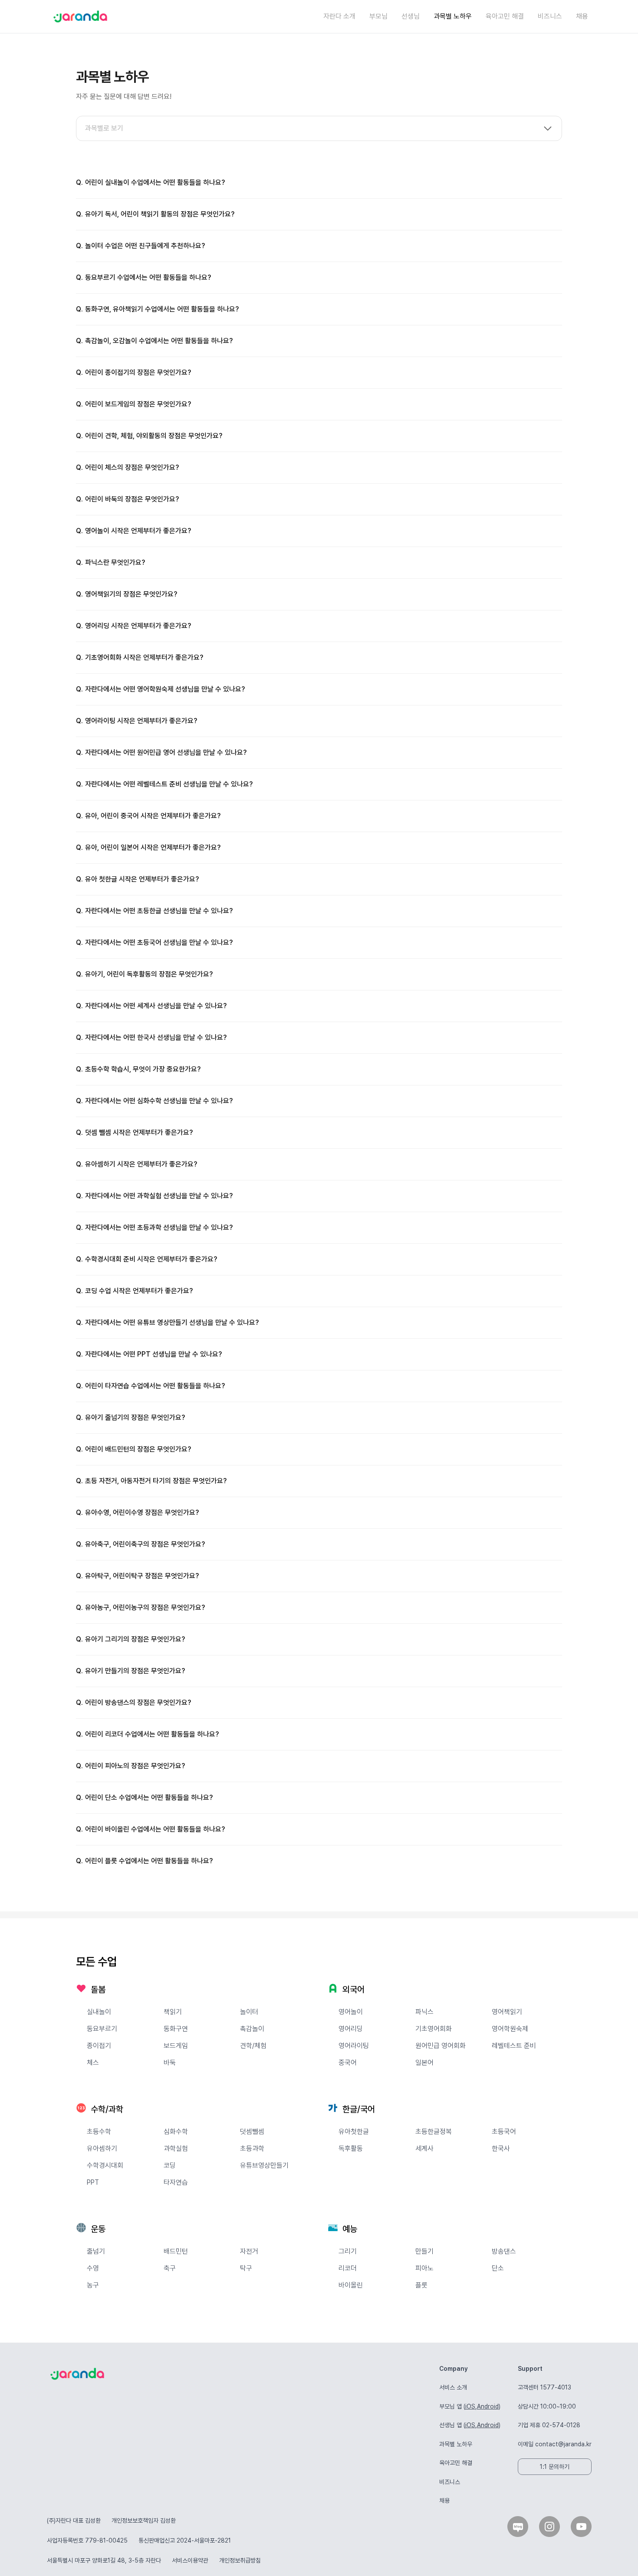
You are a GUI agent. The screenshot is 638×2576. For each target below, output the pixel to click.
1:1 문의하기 (555, 2467)
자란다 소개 (339, 16)
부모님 (378, 16)
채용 (582, 16)
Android (488, 2406)
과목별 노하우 (453, 16)
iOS (470, 2406)
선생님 (411, 16)
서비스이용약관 (190, 2560)
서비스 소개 (453, 2387)
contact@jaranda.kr (563, 2444)
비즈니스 (550, 16)
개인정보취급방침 (240, 2560)
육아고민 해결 (505, 16)
